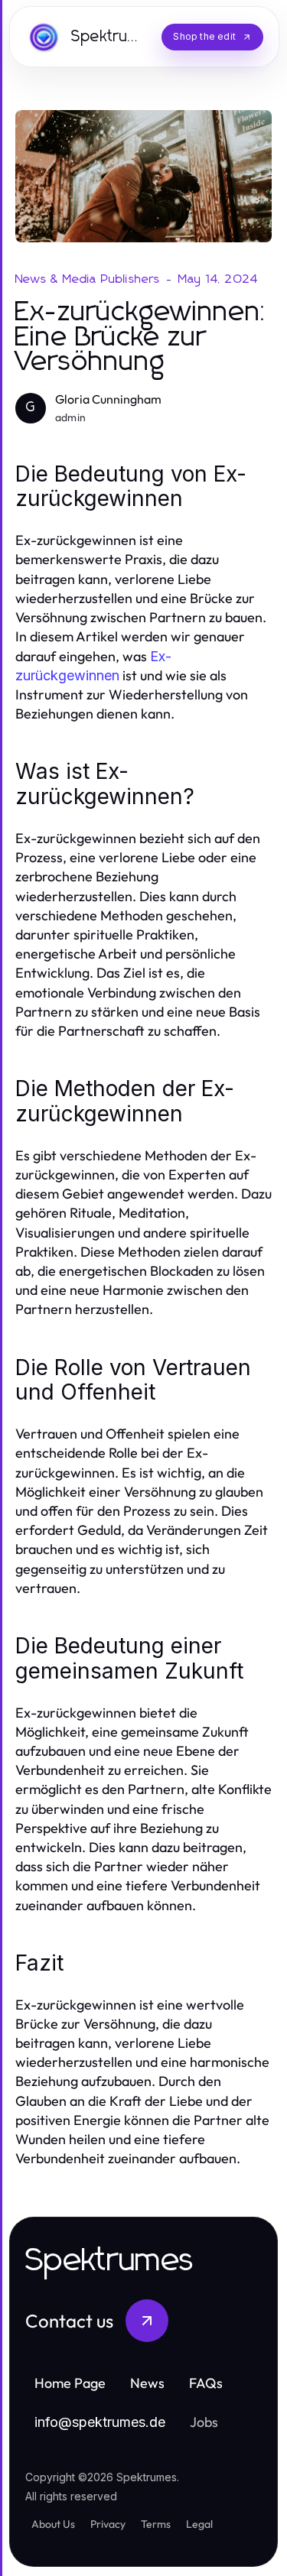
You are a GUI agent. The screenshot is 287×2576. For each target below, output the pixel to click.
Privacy (108, 2524)
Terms (156, 2524)
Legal (199, 2524)
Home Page (70, 2383)
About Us (53, 2524)
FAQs (206, 2383)
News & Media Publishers (88, 279)
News (147, 2383)
